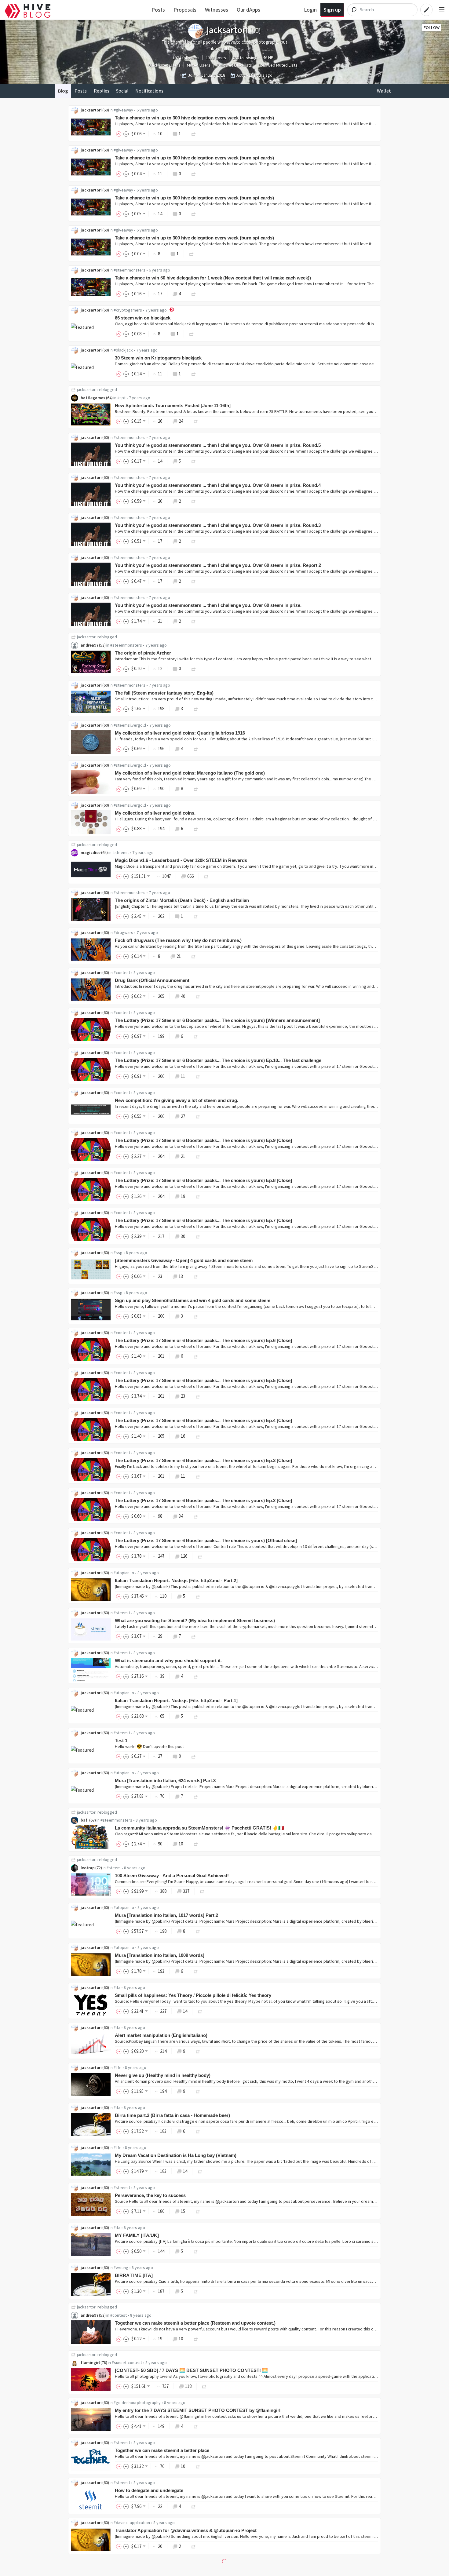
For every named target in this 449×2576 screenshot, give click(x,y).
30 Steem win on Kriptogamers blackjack (158, 358)
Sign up (332, 10)
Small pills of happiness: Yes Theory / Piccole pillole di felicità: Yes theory (193, 1995)
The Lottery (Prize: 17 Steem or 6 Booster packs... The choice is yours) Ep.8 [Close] (203, 1180)
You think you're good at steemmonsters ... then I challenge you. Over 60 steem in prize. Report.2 (218, 565)
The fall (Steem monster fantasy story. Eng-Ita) (164, 693)
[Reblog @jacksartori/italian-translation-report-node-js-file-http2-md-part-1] (196, 1716)
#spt (121, 398)
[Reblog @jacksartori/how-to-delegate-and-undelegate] (194, 2506)
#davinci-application (132, 2523)
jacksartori (91, 110)
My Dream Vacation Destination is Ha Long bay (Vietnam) (176, 2155)
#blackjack (123, 350)
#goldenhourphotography (137, 2403)
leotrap (88, 1868)
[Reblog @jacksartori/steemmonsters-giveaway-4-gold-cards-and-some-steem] (196, 1276)
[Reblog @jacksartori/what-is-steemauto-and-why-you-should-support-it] (196, 1676)
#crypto (126, 2570)
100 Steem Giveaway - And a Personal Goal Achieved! (172, 1875)
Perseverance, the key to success (150, 2195)
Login (310, 10)
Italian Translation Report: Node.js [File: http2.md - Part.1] (176, 1700)
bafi (85, 1820)
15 (183, 2211)
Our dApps (248, 10)
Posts (158, 10)
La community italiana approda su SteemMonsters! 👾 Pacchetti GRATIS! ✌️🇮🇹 (199, 1828)
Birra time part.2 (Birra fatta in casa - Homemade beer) (172, 2115)
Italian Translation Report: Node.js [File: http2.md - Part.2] (176, 1580)
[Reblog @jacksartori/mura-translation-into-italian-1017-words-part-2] (198, 1931)
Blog (63, 91)
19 (183, 1196)
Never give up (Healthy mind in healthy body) (163, 2075)
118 (188, 2386)
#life (118, 2067)
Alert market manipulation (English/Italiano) (161, 2035)
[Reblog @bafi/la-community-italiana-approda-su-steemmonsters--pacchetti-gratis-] (196, 1844)
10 (181, 1844)
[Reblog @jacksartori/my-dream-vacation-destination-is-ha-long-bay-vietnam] (200, 2171)
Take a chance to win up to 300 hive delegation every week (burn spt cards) (194, 118)
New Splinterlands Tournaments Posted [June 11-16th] (173, 405)
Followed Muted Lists (278, 65)
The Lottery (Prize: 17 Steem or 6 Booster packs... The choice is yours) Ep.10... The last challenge (218, 1060)
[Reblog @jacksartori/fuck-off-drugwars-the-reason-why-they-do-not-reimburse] (194, 956)
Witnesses (217, 10)
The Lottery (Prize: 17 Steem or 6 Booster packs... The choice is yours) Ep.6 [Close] (203, 1340)
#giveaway (123, 110)
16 (183, 1436)
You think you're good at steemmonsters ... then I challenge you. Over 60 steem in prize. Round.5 (218, 445)
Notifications (149, 91)
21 (179, 956)
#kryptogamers (128, 310)
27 (183, 1116)
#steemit (121, 852)
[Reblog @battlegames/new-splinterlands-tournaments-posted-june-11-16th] (196, 421)
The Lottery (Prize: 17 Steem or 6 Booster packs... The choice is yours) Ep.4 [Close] (203, 1420)
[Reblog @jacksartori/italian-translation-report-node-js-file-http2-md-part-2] (198, 1596)
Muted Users (199, 65)
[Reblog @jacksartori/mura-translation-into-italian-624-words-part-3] (196, 1796)
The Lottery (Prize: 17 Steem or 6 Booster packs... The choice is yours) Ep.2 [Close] (203, 1500)
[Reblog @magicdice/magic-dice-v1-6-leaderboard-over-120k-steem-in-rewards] (206, 876)
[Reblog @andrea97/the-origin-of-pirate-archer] (194, 668)
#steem (114, 1868)
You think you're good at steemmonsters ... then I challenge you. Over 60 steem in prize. (208, 605)
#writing (121, 2268)
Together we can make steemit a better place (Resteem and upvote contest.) (195, 2323)
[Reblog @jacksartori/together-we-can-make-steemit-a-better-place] (198, 2466)
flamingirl (90, 2363)
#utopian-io (124, 1573)
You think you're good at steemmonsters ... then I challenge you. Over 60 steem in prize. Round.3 (218, 525)
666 (190, 876)
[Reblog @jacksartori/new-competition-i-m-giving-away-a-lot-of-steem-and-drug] (198, 1116)
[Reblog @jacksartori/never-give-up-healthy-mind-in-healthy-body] (198, 2091)
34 (181, 1516)
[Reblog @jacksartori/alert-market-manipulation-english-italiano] (198, 2051)
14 (185, 2011)
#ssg (118, 1253)
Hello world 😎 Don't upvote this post (149, 1746)
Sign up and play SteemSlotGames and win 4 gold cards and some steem (193, 1300)
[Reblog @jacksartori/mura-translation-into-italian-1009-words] (196, 1971)
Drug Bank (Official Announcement (152, 980)
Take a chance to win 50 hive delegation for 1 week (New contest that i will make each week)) (213, 278)
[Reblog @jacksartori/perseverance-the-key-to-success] (198, 2211)
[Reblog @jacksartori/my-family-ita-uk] (196, 2251)
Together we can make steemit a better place (162, 2450)
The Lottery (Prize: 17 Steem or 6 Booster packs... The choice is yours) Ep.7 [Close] (203, 1220)
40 (183, 996)
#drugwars (123, 932)
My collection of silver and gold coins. (155, 813)
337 (186, 1891)
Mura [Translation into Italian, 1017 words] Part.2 (166, 1915)
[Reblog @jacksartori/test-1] (194, 1756)
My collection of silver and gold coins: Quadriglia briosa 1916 (180, 733)
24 (181, 421)
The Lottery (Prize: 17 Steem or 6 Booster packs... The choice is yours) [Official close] (206, 1540)
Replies (102, 91)
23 (183, 1396)
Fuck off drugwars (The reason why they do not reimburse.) (178, 940)
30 (183, 1236)
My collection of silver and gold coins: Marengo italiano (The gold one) (190, 773)
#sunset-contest (127, 2363)
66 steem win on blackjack (143, 318)
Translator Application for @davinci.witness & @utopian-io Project (186, 2530)
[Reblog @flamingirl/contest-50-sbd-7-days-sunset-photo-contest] (204, 2386)
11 (183, 1076)
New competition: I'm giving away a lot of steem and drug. (177, 1100)
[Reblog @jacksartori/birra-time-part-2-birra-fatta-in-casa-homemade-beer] (198, 2131)
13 (181, 1276)
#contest (122, 972)
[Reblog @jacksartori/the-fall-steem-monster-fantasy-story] (196, 708)
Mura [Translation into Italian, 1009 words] (160, 1955)
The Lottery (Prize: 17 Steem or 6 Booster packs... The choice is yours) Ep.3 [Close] (203, 1460)
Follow (432, 27)
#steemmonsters (130, 270)
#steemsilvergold (130, 725)
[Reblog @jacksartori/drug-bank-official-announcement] (198, 996)
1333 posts (216, 58)
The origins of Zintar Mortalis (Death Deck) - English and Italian (182, 900)
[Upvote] (120, 134)
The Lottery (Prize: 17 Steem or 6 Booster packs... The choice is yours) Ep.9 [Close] (203, 1140)
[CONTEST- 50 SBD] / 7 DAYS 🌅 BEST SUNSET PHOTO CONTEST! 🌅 (191, 2370)
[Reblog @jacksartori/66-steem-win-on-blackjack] (192, 334)
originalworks (94, 2570)
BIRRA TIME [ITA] (134, 2275)
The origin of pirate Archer (143, 653)
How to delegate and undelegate (149, 2490)
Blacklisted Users (164, 65)
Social (122, 91)
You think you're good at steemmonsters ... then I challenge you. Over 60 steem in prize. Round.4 (218, 485)
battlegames (93, 398)
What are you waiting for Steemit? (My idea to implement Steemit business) (195, 1620)
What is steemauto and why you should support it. (168, 1660)
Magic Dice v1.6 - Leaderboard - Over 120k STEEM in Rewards (181, 860)
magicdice (91, 852)
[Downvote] (126, 134)
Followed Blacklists (234, 65)
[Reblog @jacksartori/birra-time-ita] (196, 2291)
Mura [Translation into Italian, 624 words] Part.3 (165, 1781)
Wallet (384, 91)
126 (184, 1556)
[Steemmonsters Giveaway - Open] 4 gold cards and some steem (184, 1260)
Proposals (185, 10)
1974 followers (186, 58)
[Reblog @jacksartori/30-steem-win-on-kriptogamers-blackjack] (194, 374)
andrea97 (89, 645)
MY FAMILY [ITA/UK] (137, 2235)
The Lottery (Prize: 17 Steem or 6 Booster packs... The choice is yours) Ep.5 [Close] (203, 1380)
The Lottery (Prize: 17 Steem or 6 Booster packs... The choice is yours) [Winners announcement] (217, 1020)
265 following (245, 58)
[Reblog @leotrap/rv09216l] (202, 1891)
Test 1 (121, 1740)
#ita (117, 1987)
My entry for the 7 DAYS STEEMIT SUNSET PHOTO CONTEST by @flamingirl (198, 2410)
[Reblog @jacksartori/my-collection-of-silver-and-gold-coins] (196, 828)
